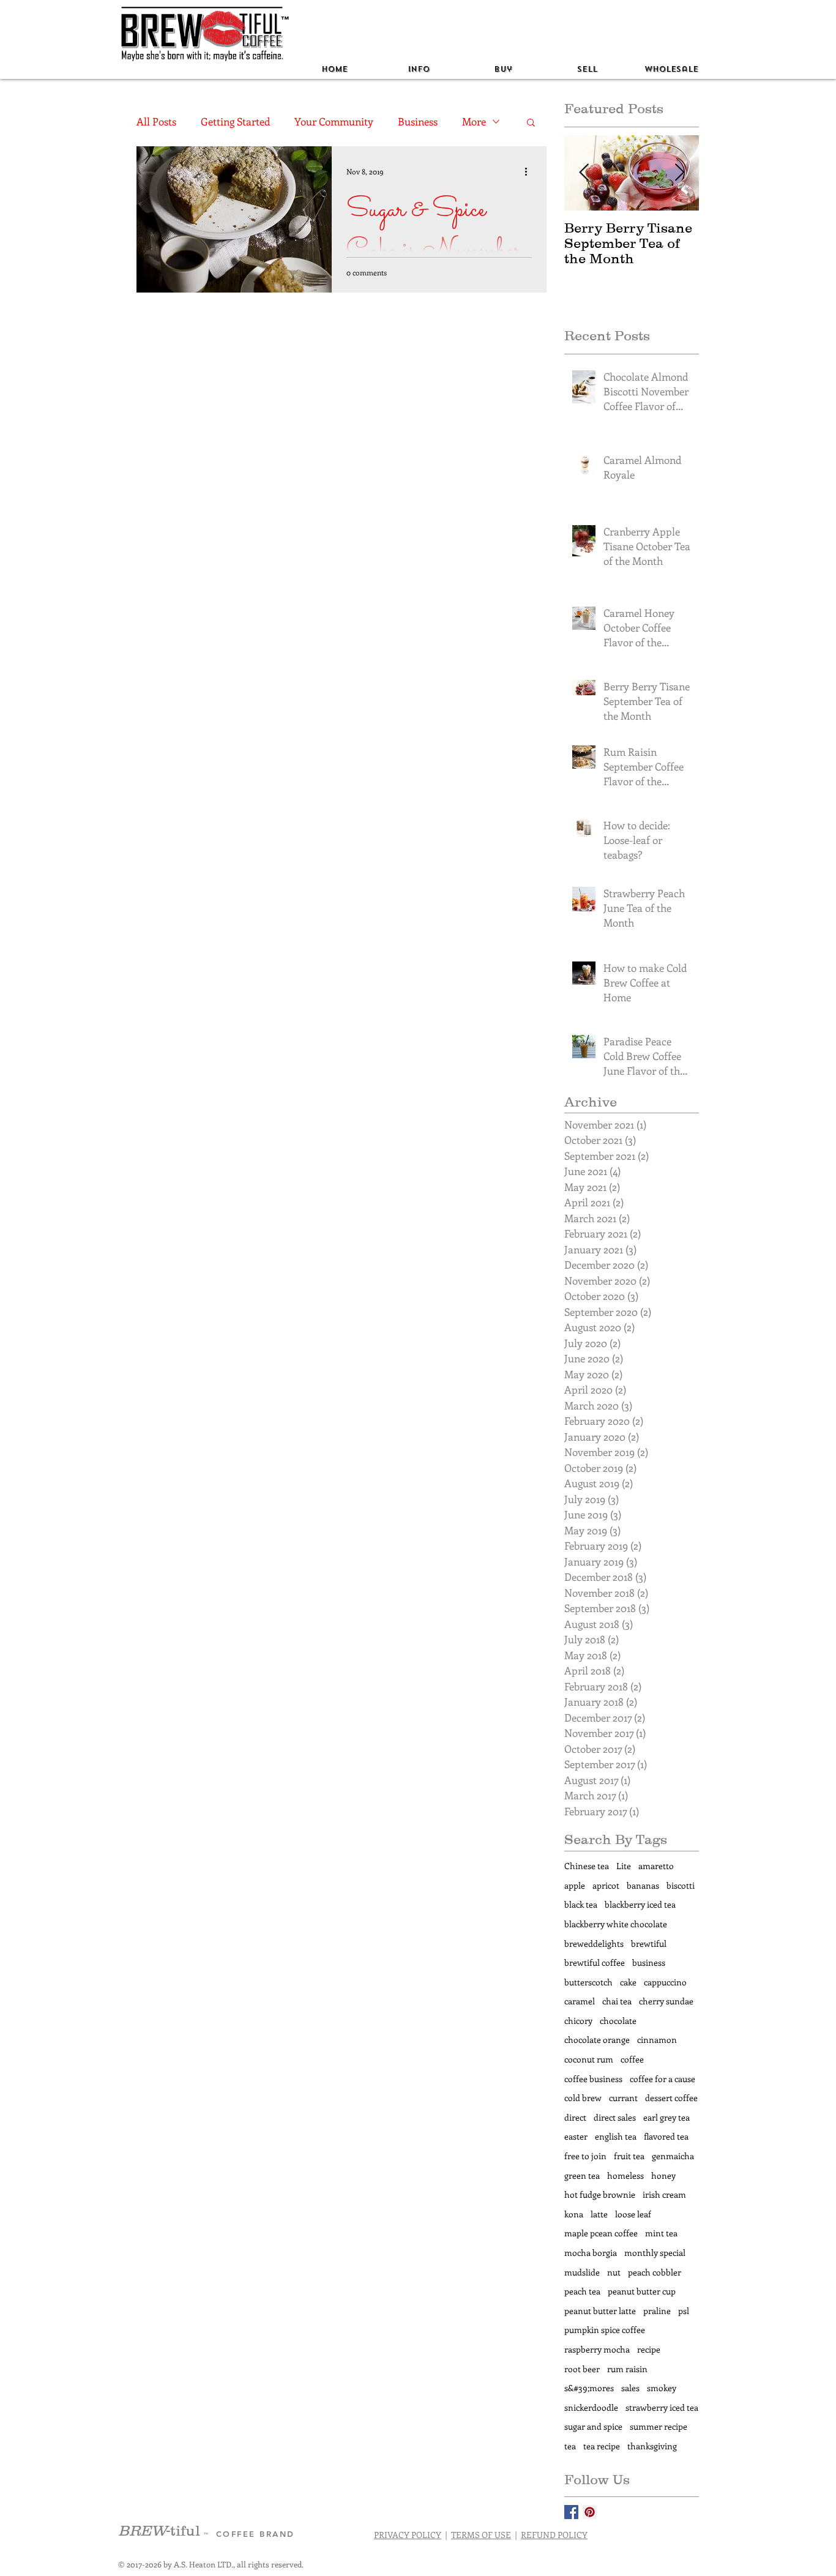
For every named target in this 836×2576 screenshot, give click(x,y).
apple (575, 1885)
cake (628, 1982)
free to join (585, 2156)
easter (576, 2136)
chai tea (617, 2001)
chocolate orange (597, 2040)
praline (657, 2311)
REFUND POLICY (554, 2535)
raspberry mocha (597, 2349)
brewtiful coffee (595, 1962)
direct (575, 2117)
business (649, 1962)
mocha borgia (591, 2253)
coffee (632, 2059)
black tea (581, 1904)
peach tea (582, 2291)
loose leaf (633, 2214)
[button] (419, 69)
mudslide (582, 2272)
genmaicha (673, 2156)
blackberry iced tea (640, 1904)
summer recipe (659, 2426)
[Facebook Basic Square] (571, 2512)
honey (663, 2175)
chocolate (618, 2021)
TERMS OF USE (481, 2535)
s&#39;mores (589, 2388)
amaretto (656, 1866)
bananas (643, 1885)
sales (630, 2388)
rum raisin (627, 2369)
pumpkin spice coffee (605, 2330)
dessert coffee (671, 2098)
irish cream (664, 2194)
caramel (580, 2001)
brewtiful (649, 1943)
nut (614, 2272)
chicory (578, 2021)
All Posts (156, 121)
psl (684, 2311)
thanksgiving (652, 2446)
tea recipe (602, 2446)
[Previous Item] (584, 173)
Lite (624, 1866)
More (474, 121)
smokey (662, 2388)
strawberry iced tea (662, 2407)
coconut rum (589, 2059)
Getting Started (235, 121)
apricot (606, 1885)
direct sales (615, 2117)
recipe (649, 2349)
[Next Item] (679, 173)
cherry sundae (666, 2001)
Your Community (334, 121)
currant (623, 2098)
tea (570, 2446)
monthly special (655, 2253)
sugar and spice (593, 2426)
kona (574, 2214)
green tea (582, 2175)
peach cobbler (655, 2272)
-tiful (161, 2530)
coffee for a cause (662, 2079)
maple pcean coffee (601, 2233)
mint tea (661, 2233)
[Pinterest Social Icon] (590, 2512)
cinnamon (657, 2040)
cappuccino (665, 1982)
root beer (582, 2369)
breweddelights (594, 1943)
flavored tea (666, 2136)
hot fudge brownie (600, 2194)
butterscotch (588, 1982)
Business (418, 121)
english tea (616, 2136)
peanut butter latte (600, 2311)
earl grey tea (666, 2117)
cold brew (583, 2098)
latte (599, 2214)
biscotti (681, 1885)
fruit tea (629, 2156)
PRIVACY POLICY (408, 2535)
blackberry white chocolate (616, 1924)
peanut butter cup (642, 2291)
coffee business (593, 2079)
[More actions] (530, 171)
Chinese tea (587, 1866)
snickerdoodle (591, 2407)
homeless (625, 2175)
